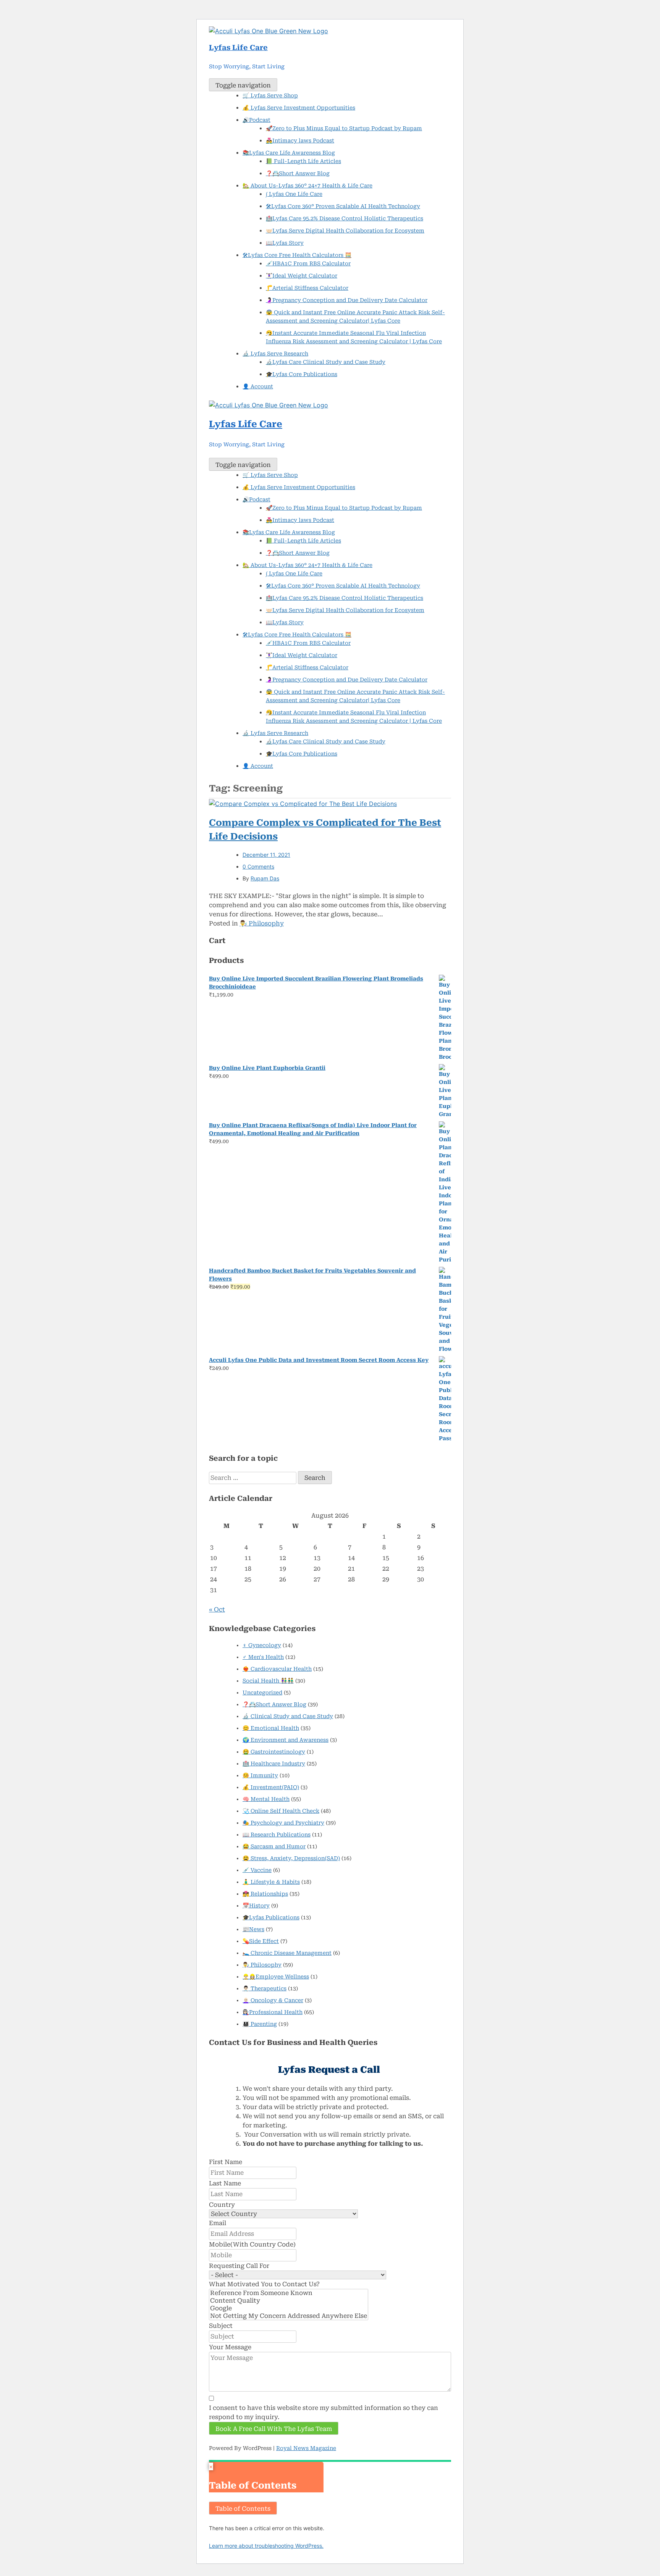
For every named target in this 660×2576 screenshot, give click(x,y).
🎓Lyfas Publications (271, 1917)
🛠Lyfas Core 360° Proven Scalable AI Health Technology (343, 206)
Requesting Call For (239, 2266)
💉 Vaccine (257, 1870)
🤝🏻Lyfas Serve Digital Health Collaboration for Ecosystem (345, 231)
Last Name (225, 2183)
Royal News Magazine (306, 2448)
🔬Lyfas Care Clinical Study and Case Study (326, 362)
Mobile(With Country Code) (252, 2244)
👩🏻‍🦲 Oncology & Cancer (273, 2000)
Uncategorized (262, 1693)
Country (222, 2205)
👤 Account (258, 386)
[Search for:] (253, 1478)
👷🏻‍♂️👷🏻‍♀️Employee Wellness (276, 1977)
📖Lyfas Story (285, 243)
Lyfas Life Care (238, 48)
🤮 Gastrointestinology (274, 1752)
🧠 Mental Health (266, 1799)
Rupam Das (265, 878)
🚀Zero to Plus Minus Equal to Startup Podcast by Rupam (344, 128)
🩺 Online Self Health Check (281, 1811)
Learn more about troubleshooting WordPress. (266, 2546)
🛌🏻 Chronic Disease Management (287, 1953)
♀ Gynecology (262, 1645)
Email (218, 2223)
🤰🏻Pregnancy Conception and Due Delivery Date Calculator (347, 300)
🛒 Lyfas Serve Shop (270, 95)
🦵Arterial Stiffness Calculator (307, 288)
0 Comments (258, 866)
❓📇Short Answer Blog (298, 173)
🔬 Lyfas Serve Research (275, 354)
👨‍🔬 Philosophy (262, 923)
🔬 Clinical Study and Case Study (288, 1716)
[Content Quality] (289, 2301)
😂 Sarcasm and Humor (274, 1846)
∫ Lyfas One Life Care (294, 194)
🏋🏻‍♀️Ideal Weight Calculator (302, 276)
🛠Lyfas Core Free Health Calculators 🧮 (297, 255)
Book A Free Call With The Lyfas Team (274, 2429)
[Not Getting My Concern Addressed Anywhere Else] (289, 2316)
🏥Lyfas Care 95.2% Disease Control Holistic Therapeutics (345, 218)
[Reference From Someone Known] (289, 2293)
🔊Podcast (256, 120)
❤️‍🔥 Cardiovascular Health (277, 1669)
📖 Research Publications (277, 1835)
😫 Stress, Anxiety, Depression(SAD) (291, 1858)
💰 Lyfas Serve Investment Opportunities (299, 108)
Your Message (230, 2347)
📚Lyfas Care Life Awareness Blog (289, 153)
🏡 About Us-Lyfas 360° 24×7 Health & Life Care (307, 186)
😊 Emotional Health (271, 1728)
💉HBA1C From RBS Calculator (308, 263)
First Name (226, 2162)
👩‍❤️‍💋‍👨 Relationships (265, 1894)
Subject (221, 2326)
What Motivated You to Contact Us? (264, 2284)
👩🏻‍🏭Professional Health (273, 2012)
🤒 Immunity (260, 1775)
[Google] (289, 2308)
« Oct (217, 1609)
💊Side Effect (261, 1941)
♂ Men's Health (263, 1657)
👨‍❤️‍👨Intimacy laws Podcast (300, 141)
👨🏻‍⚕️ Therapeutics (264, 1988)
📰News (253, 1929)
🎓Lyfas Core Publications (302, 374)
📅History (256, 1906)
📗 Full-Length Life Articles (303, 161)
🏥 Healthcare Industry (274, 1764)
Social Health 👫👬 (268, 1681)
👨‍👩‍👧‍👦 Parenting (260, 2024)
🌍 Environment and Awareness (286, 1740)
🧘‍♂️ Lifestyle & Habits (271, 1882)
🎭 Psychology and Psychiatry (283, 1823)
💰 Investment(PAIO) (271, 1787)
